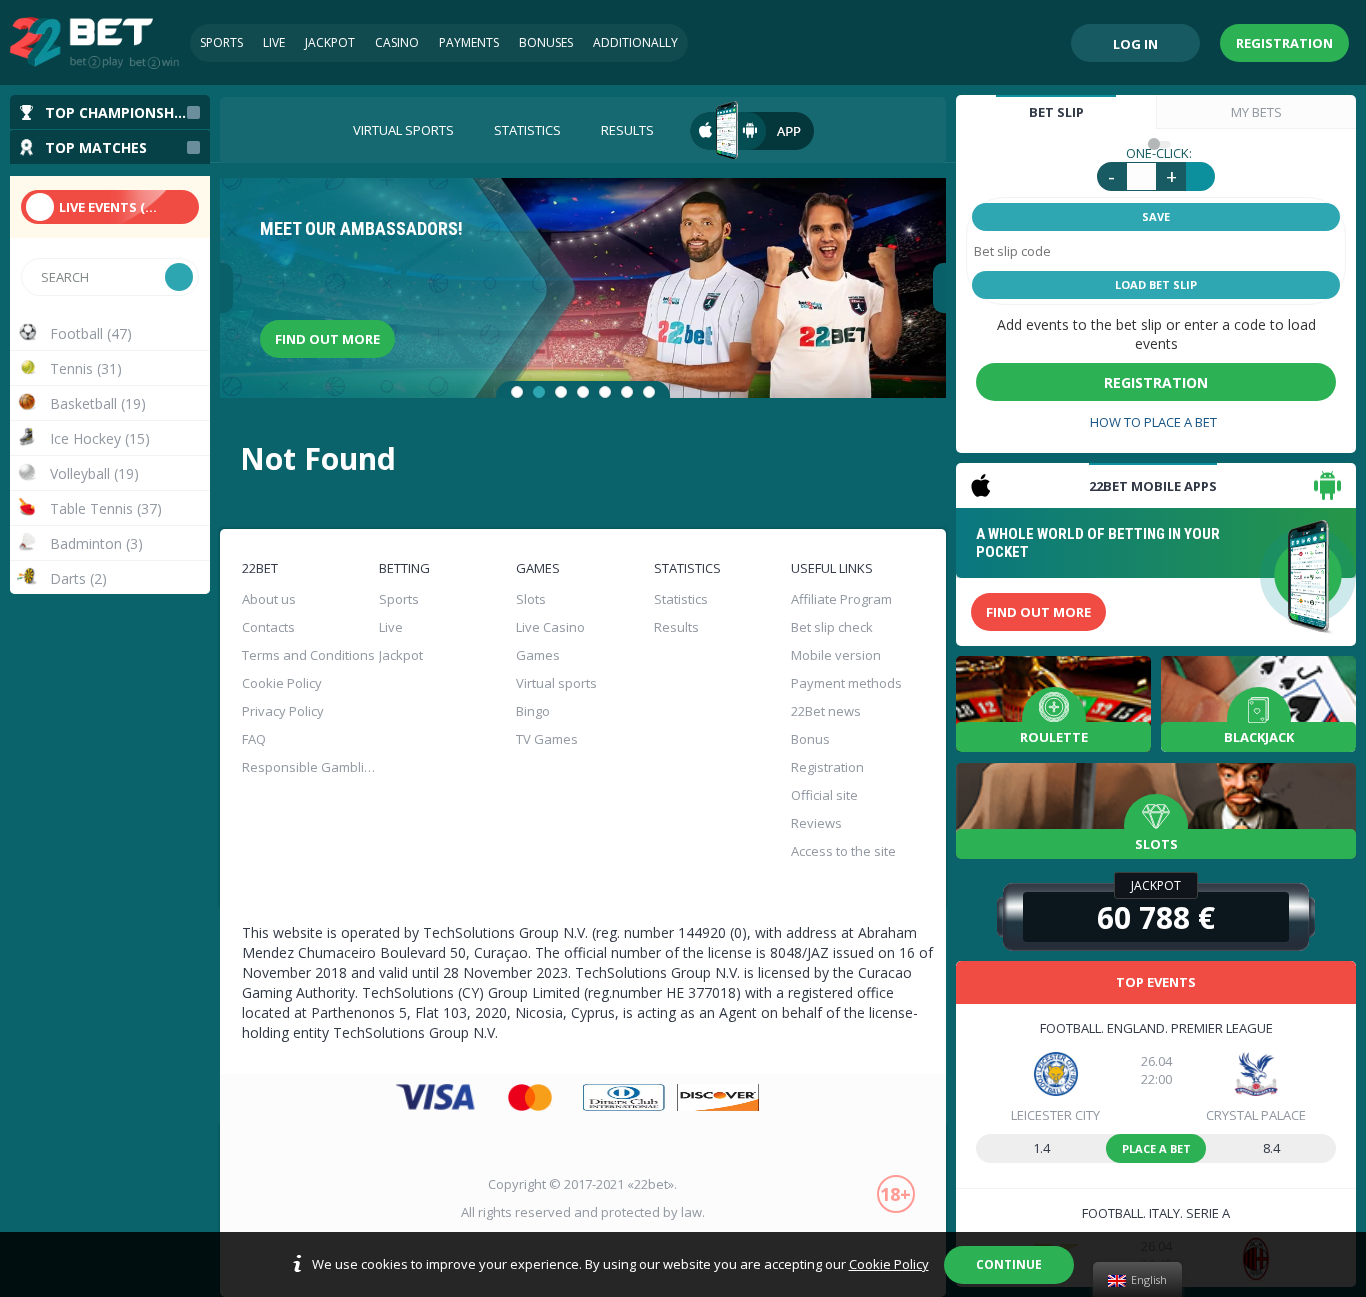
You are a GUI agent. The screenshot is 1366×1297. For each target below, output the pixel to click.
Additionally (635, 42)
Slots (531, 599)
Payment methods (846, 683)
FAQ (254, 739)
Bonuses (546, 42)
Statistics (527, 130)
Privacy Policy (283, 711)
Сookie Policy (282, 683)
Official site (824, 795)
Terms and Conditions (308, 655)
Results (627, 130)
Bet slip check (832, 627)
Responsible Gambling (308, 767)
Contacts (268, 627)
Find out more (327, 339)
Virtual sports (403, 130)
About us (269, 599)
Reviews (816, 823)
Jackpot (330, 42)
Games (538, 655)
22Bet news (826, 711)
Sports (221, 42)
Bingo (533, 711)
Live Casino (550, 627)
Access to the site (843, 851)
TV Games (547, 739)
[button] (517, 392)
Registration (1284, 43)
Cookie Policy (889, 1264)
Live (274, 42)
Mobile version (836, 655)
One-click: (1159, 153)
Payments (469, 42)
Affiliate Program (841, 599)
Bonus (810, 739)
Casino (397, 42)
